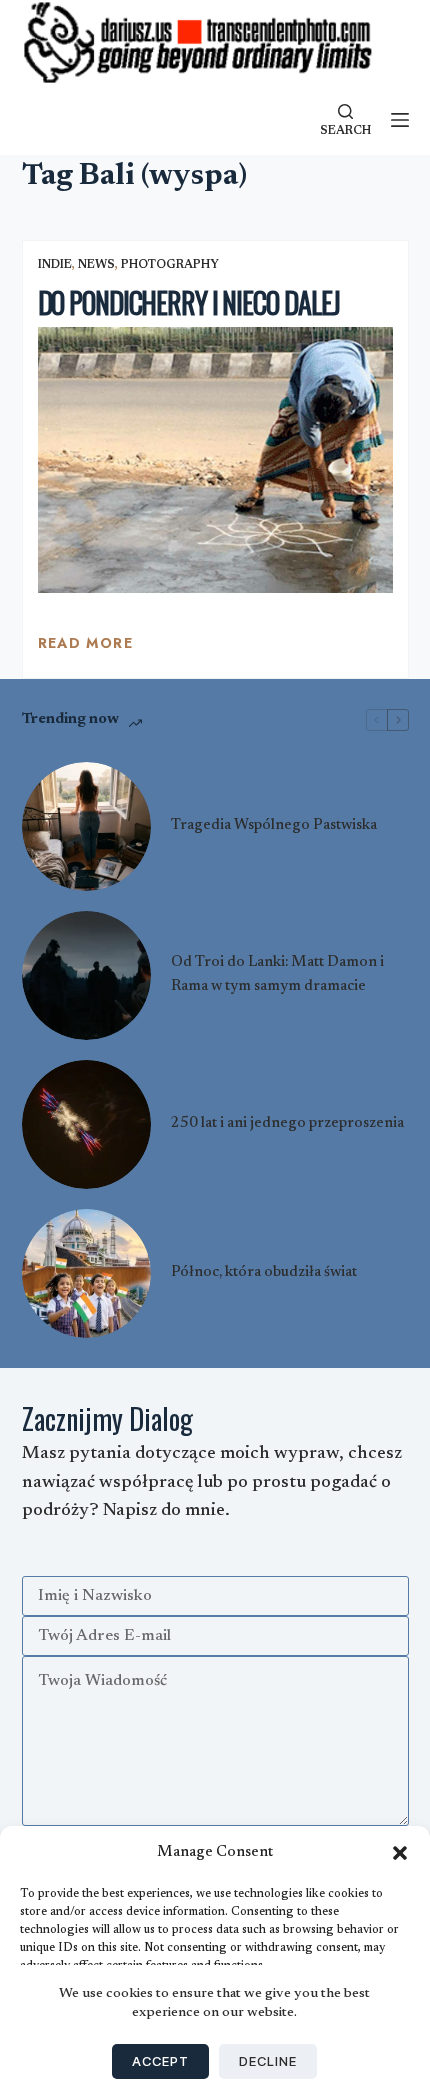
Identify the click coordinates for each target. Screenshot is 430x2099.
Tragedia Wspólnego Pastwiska (274, 825)
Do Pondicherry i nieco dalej (189, 302)
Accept (160, 2061)
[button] (400, 1853)
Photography (170, 265)
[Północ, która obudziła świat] (86, 1273)
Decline (268, 2061)
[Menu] (400, 120)
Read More (86, 648)
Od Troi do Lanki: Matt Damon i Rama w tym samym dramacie (277, 974)
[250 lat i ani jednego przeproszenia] (86, 1124)
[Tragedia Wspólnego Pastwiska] (86, 826)
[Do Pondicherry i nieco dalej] (215, 460)
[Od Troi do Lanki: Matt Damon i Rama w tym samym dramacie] (86, 975)
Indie (55, 265)
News (96, 265)
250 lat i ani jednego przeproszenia (287, 1123)
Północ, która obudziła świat (264, 1272)
